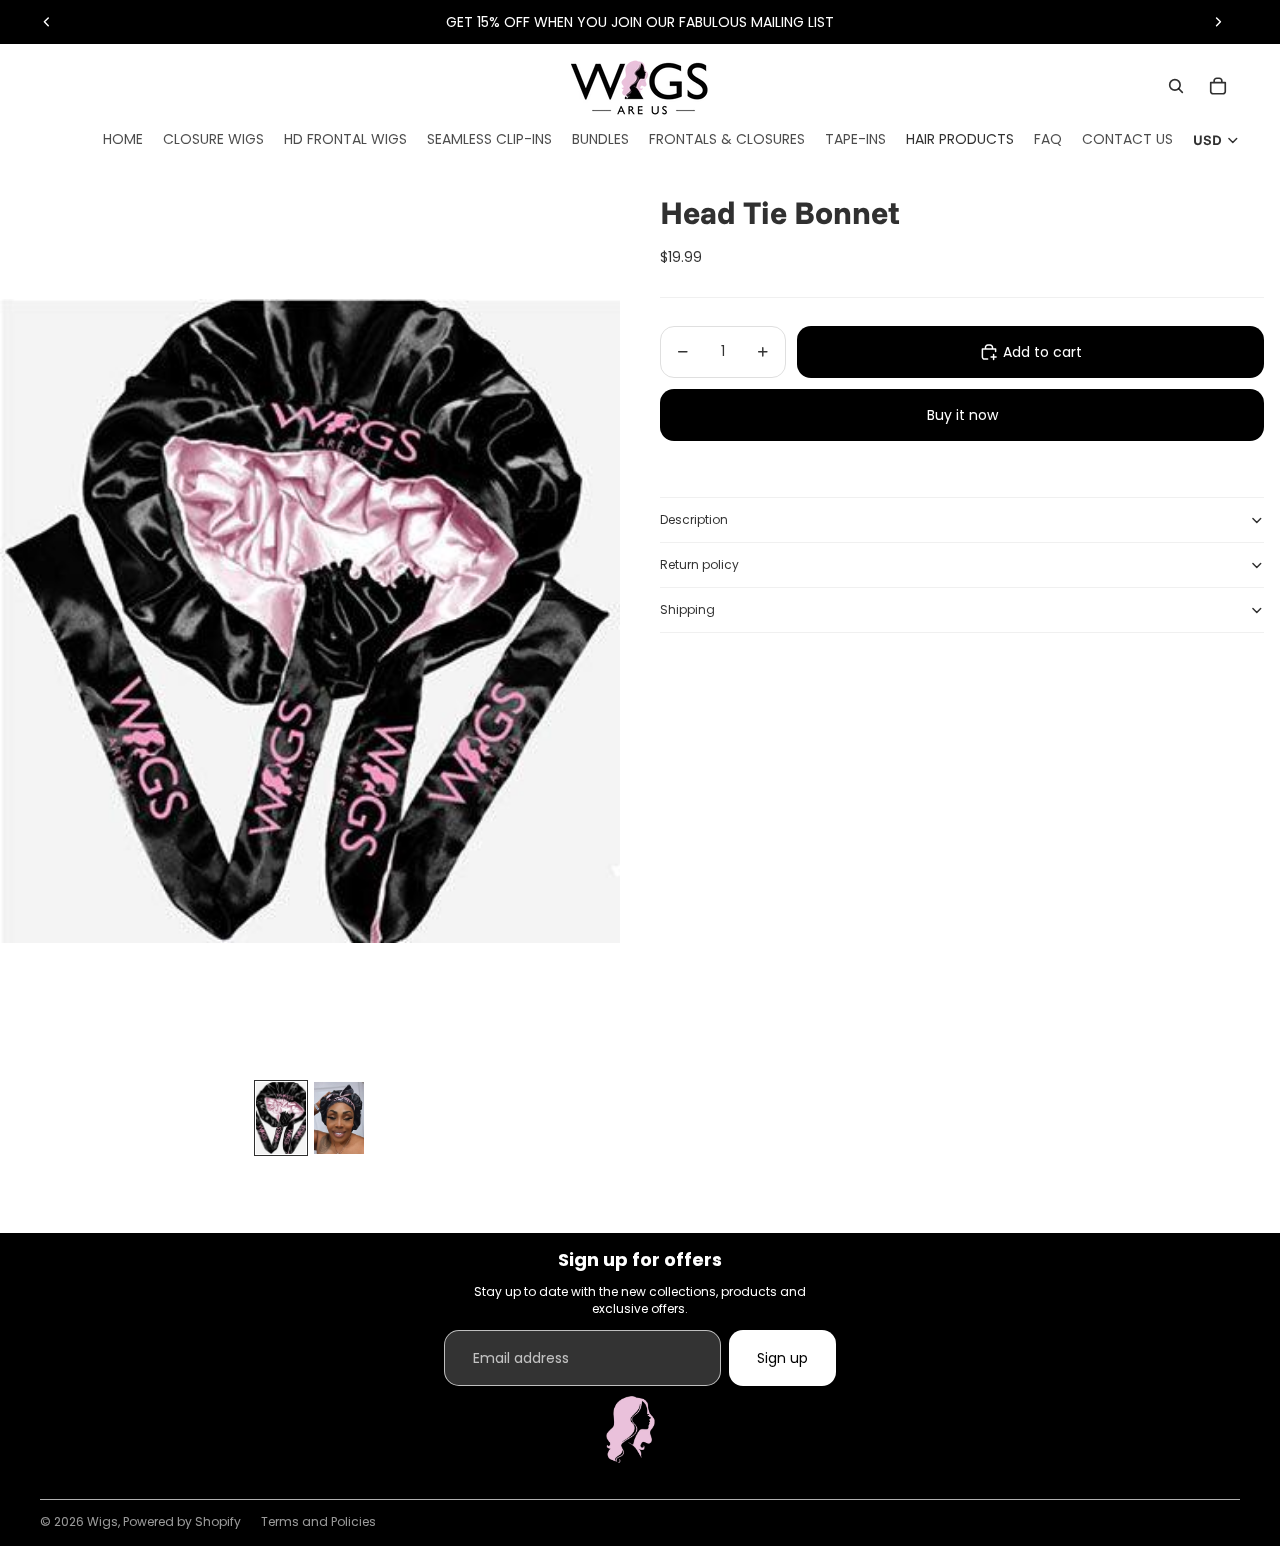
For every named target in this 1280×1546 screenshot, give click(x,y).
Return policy (699, 564)
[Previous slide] (47, 22)
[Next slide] (1218, 22)
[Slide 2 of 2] (339, 1118)
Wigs (102, 1521)
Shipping (687, 609)
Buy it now (962, 415)
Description (694, 519)
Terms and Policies (318, 1521)
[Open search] (1176, 86)
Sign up (782, 1358)
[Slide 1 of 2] (281, 1118)
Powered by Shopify (182, 1521)
